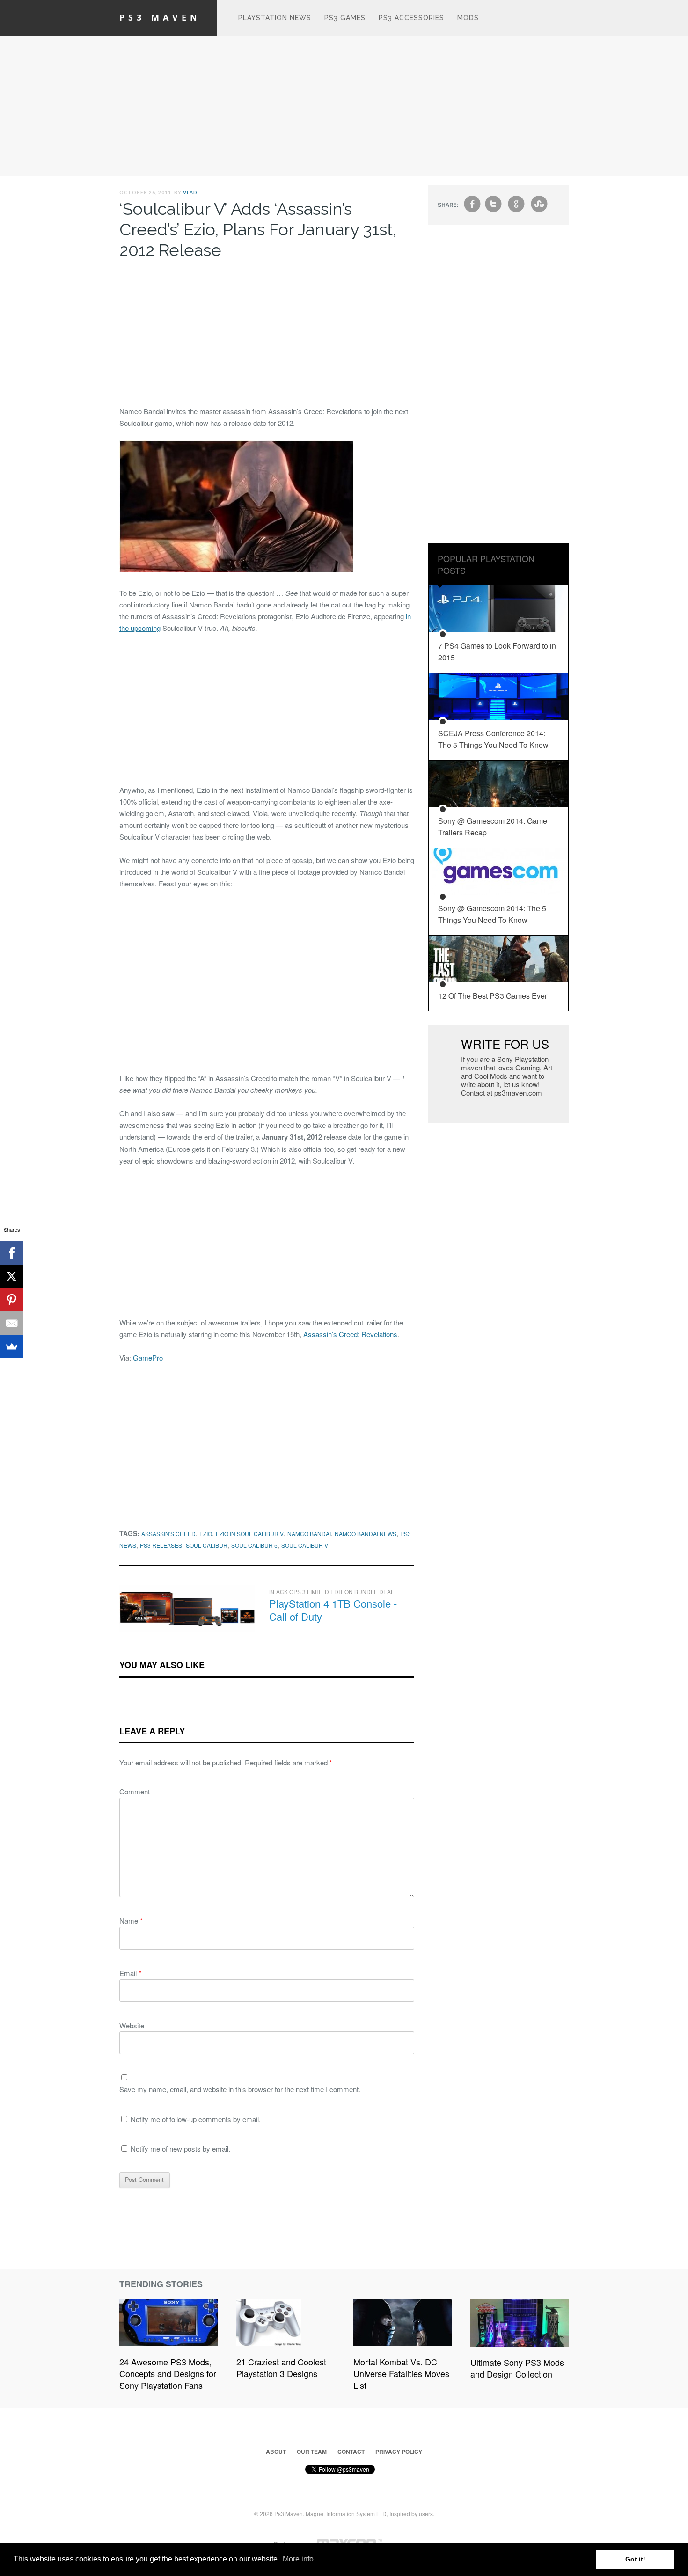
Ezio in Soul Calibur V (250, 1533)
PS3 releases (161, 1545)
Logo (218, 18)
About (276, 2452)
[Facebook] (12, 1253)
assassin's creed (168, 1533)
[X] (12, 1276)
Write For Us (505, 1043)
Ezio (206, 1533)
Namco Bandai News (366, 1533)
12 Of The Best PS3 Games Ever (493, 996)
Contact (351, 2452)
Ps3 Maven (160, 17)
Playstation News (275, 18)
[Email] (12, 1323)
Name (131, 1921)
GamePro (148, 1358)
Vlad (190, 192)
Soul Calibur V (305, 1545)
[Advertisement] (344, 106)
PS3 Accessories (411, 18)
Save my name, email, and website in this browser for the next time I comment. (240, 2089)
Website (132, 2025)
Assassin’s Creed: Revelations (350, 1334)
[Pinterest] (12, 1300)
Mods (468, 18)
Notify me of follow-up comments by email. (196, 2119)
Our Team (312, 2452)
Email (130, 1973)
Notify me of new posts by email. (180, 2148)
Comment (135, 1791)
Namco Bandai (309, 1533)
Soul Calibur (207, 1545)
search (560, 22)
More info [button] (298, 2559)
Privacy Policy (399, 2452)
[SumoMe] (12, 1347)
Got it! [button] (635, 2559)
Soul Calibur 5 (254, 1545)
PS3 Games (345, 18)
